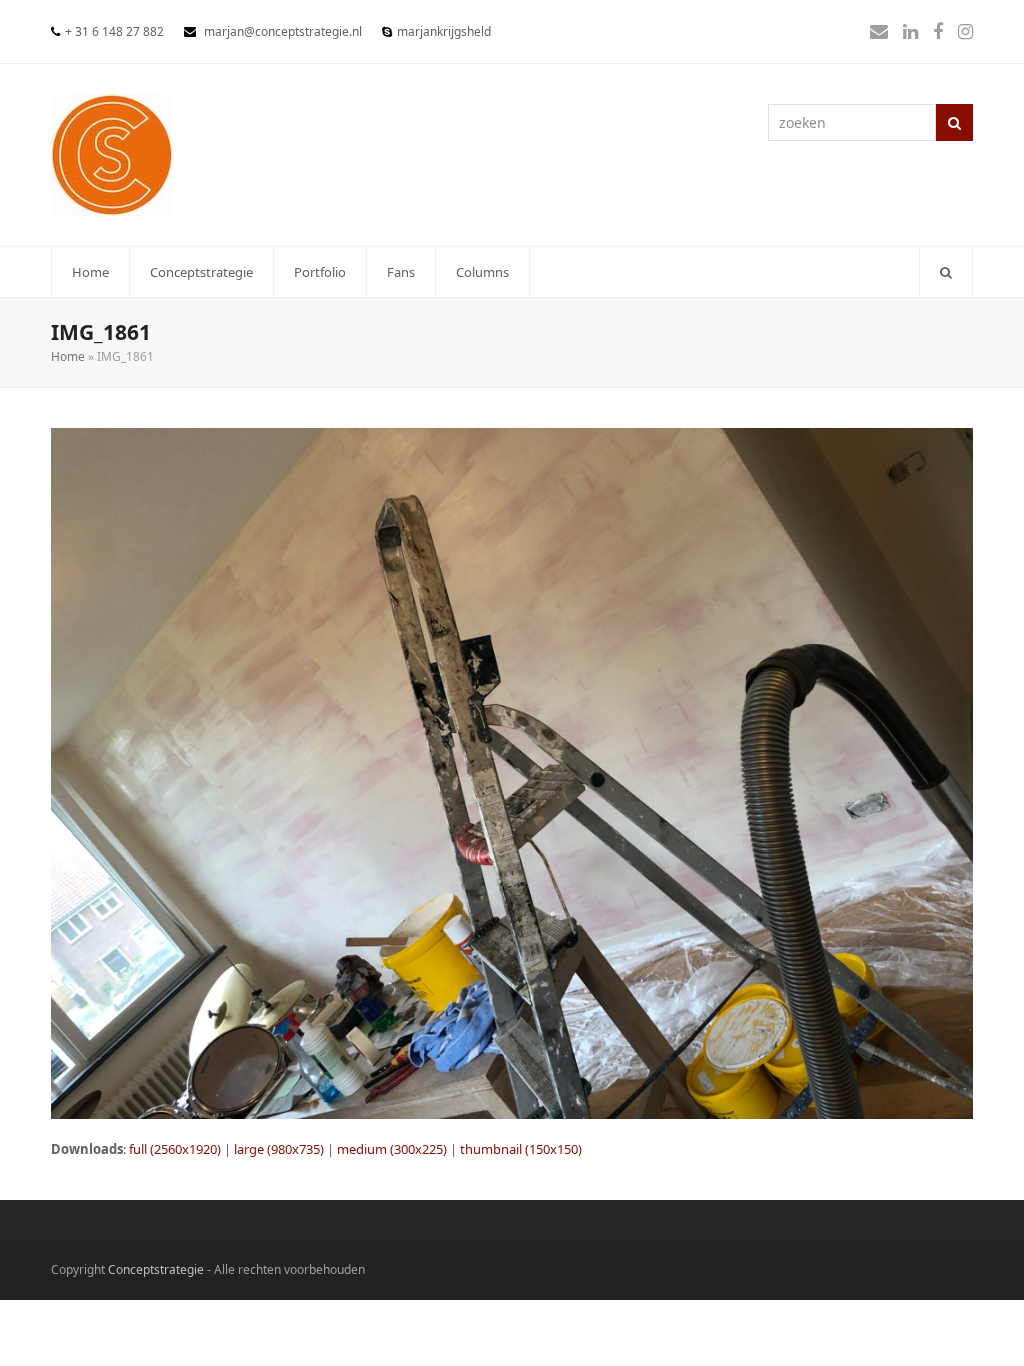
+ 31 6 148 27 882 (114, 31)
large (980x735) (279, 1149)
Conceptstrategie (156, 1269)
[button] (946, 272)
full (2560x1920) (175, 1149)
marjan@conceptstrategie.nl (283, 31)
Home (68, 356)
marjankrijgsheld (444, 31)
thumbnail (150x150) (521, 1149)
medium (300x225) (392, 1149)
